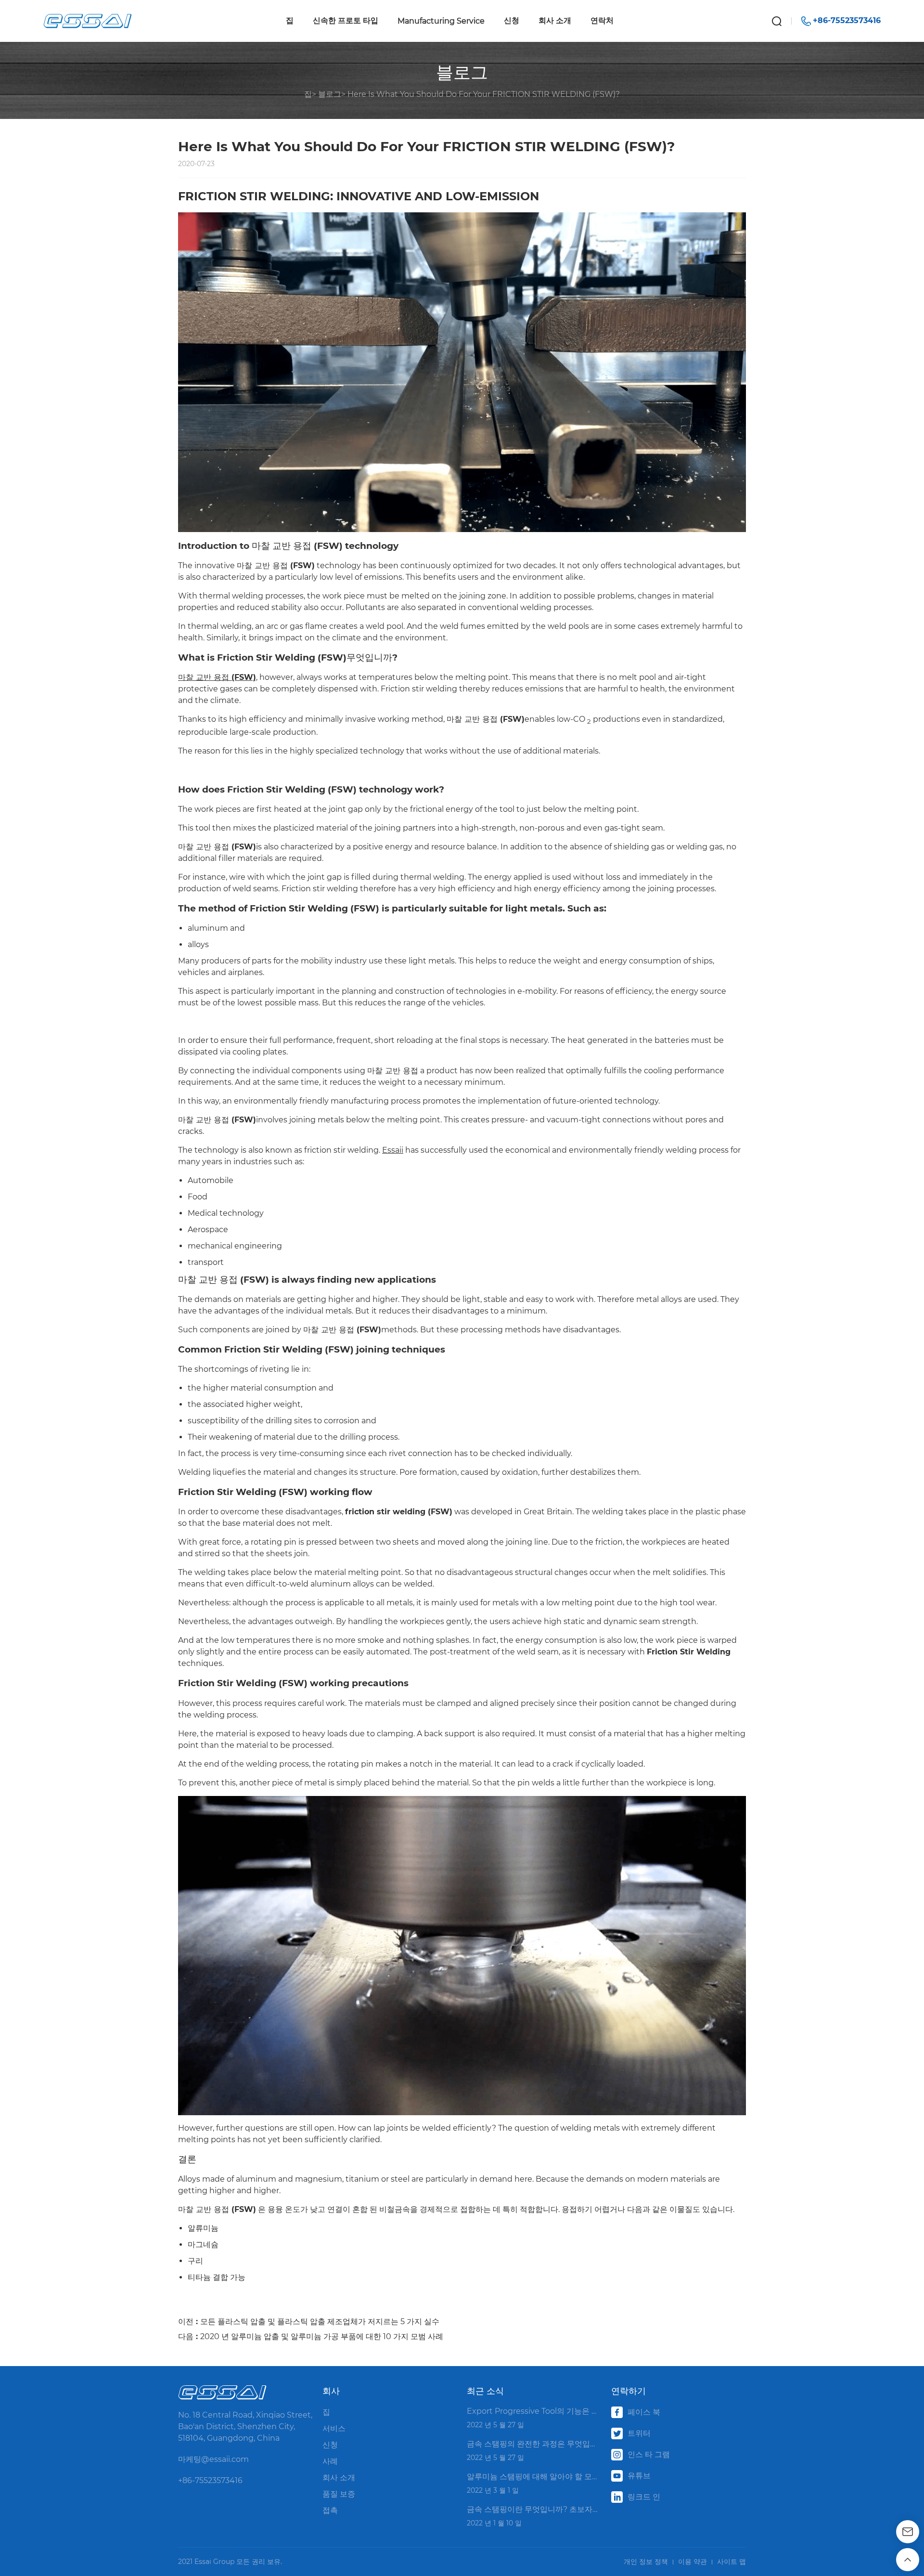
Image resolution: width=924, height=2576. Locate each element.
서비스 (334, 2428)
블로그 (330, 94)
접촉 (330, 2510)
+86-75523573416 (210, 2480)
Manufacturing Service (441, 21)
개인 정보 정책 (646, 2562)
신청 (512, 20)
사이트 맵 (731, 2562)
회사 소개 (555, 20)
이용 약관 (693, 2562)
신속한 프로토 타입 (346, 20)
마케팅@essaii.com (213, 2459)
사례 (330, 2461)
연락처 (602, 20)
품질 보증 (339, 2494)
